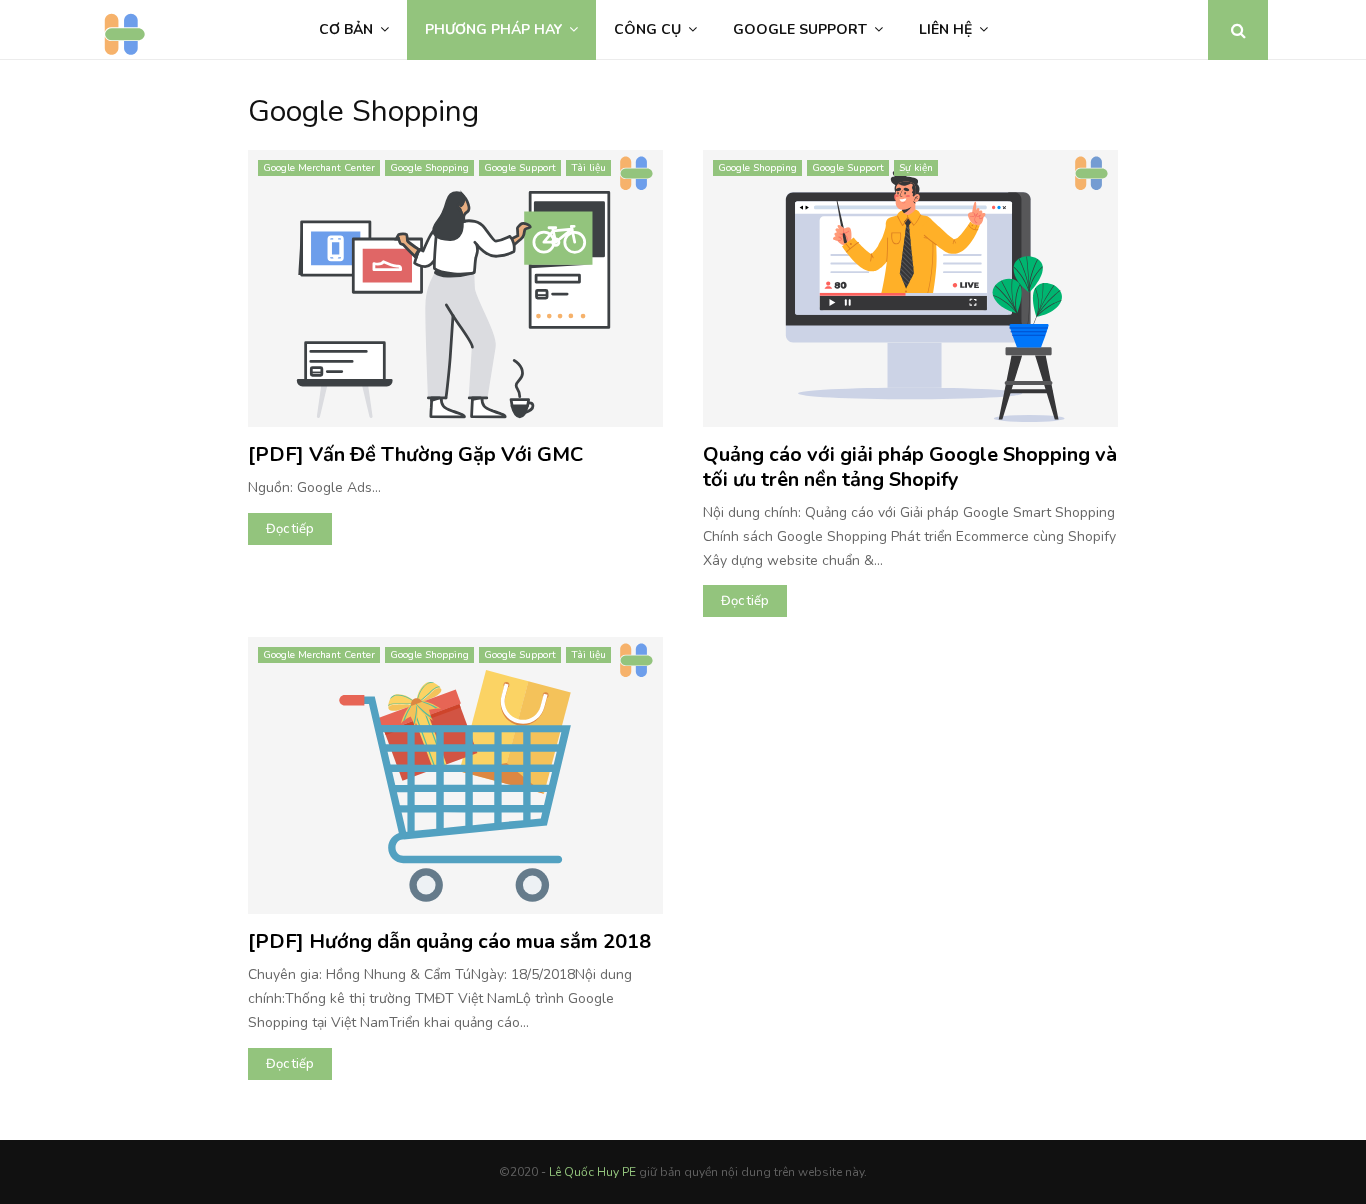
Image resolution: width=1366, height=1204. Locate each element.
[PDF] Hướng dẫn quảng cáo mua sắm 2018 (449, 941)
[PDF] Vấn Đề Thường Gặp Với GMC (415, 454)
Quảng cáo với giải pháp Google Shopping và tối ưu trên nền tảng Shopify (910, 467)
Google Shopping (429, 168)
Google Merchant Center (319, 168)
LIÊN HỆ (945, 29)
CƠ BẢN (346, 29)
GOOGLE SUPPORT (800, 29)
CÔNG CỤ (647, 29)
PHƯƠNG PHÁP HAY (493, 29)
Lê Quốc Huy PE (592, 1172)
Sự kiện (916, 168)
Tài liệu (588, 168)
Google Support (520, 168)
